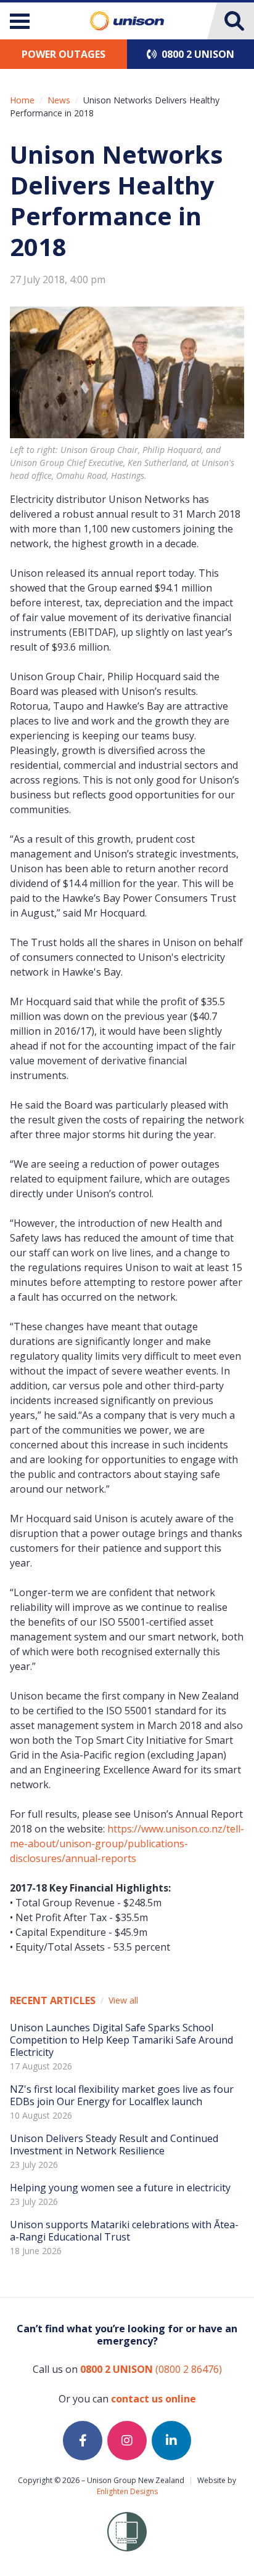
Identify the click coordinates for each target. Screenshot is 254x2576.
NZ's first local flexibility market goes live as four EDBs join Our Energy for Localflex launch (122, 2095)
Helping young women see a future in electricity (120, 2188)
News (59, 100)
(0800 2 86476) (151, 2369)
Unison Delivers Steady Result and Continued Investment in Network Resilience (114, 2145)
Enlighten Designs (127, 2491)
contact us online (154, 2399)
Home (22, 100)
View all (123, 2000)
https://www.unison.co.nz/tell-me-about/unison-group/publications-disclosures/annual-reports (127, 1844)
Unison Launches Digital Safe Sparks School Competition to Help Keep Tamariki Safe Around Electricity (121, 2040)
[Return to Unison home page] (127, 21)
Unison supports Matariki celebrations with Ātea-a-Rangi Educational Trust (124, 2231)
